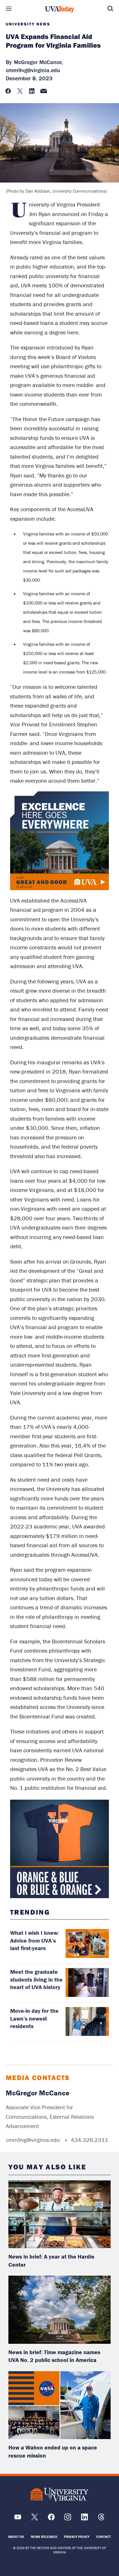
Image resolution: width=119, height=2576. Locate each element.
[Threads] (101, 2519)
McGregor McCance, (39, 62)
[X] (35, 2519)
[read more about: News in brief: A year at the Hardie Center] (59, 2214)
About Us (16, 2537)
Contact (104, 2537)
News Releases (44, 2537)
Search (110, 9)
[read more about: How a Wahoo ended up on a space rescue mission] (59, 2405)
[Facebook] (51, 2519)
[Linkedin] (84, 2519)
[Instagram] (68, 2519)
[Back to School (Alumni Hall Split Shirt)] (59, 1849)
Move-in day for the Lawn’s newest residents (34, 2018)
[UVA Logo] (59, 2495)
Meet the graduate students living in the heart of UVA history (36, 1979)
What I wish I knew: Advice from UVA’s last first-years (35, 1940)
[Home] (59, 10)
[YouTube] (18, 2519)
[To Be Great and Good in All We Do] (59, 841)
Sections (9, 9)
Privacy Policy (77, 2537)
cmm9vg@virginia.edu (33, 70)
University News (28, 24)
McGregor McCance (38, 2093)
